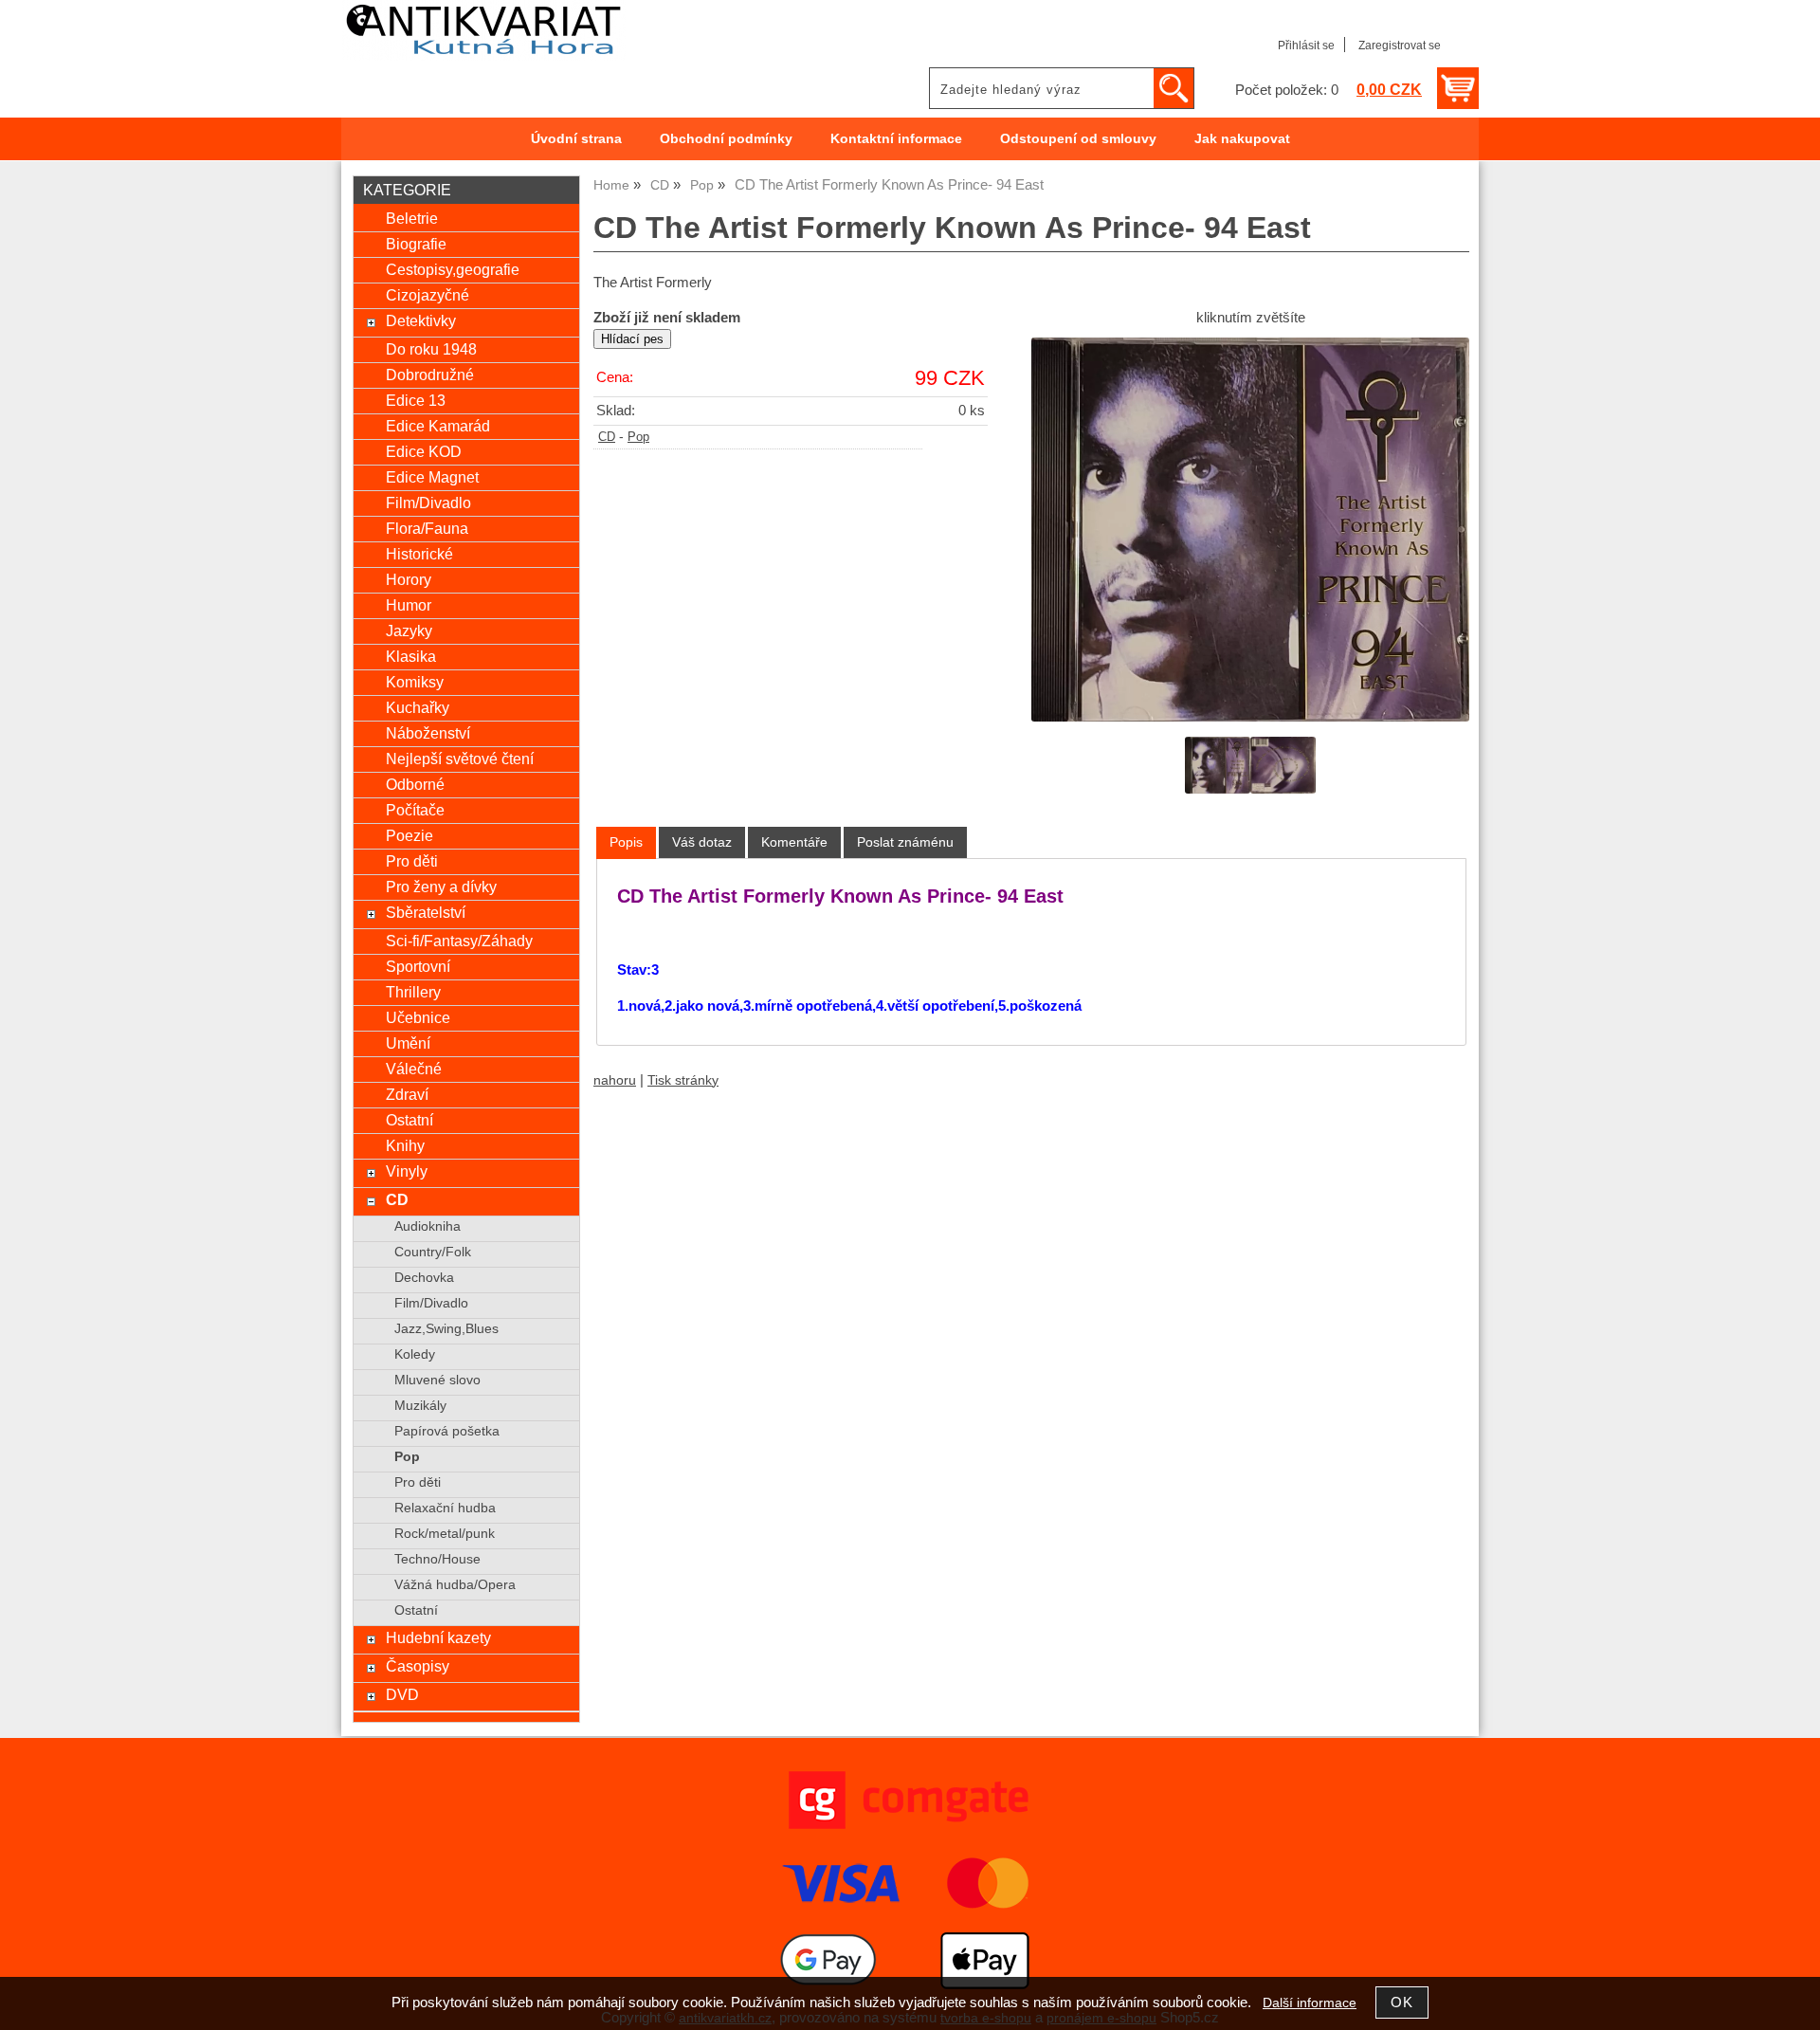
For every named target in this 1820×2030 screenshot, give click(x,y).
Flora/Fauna (427, 528)
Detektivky (421, 320)
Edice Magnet (432, 477)
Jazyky (409, 631)
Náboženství (428, 733)
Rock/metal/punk (445, 1534)
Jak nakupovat (1242, 139)
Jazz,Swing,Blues (446, 1329)
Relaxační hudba (445, 1508)
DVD (402, 1694)
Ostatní (409, 1120)
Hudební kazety (438, 1637)
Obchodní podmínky (726, 139)
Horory (409, 579)
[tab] (626, 842)
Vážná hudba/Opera (455, 1585)
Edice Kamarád (438, 426)
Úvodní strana (576, 139)
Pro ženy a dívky (441, 887)
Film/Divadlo (428, 503)
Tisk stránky (683, 1080)
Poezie (409, 835)
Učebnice (418, 1017)
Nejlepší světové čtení (460, 759)
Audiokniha (428, 1226)
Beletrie (412, 218)
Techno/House (437, 1559)
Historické (419, 554)
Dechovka (424, 1278)
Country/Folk (433, 1252)
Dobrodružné (430, 375)
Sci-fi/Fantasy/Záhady (459, 941)
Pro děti (412, 861)
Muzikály (420, 1406)
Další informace (1310, 2003)
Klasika (411, 656)
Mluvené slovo (437, 1380)
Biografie (416, 244)
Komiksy (415, 682)
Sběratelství (426, 912)
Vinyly (407, 1171)
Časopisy (418, 1666)
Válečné (414, 1069)
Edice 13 (416, 400)
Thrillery (413, 992)
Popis (626, 842)
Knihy (405, 1145)
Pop (638, 437)
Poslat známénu (905, 842)
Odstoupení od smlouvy (1078, 139)
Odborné (415, 784)
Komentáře (794, 842)
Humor (409, 605)
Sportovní (418, 966)
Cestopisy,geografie (453, 269)
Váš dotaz (702, 842)
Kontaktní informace (896, 139)
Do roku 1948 (431, 349)
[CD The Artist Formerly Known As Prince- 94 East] (1250, 529)
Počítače (415, 810)
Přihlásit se (1306, 46)
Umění (408, 1043)
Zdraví (407, 1094)
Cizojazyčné (428, 295)
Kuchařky (418, 707)
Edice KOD (424, 451)
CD (607, 437)
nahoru (615, 1080)
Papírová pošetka (447, 1431)
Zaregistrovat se (1400, 46)
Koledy (415, 1354)
